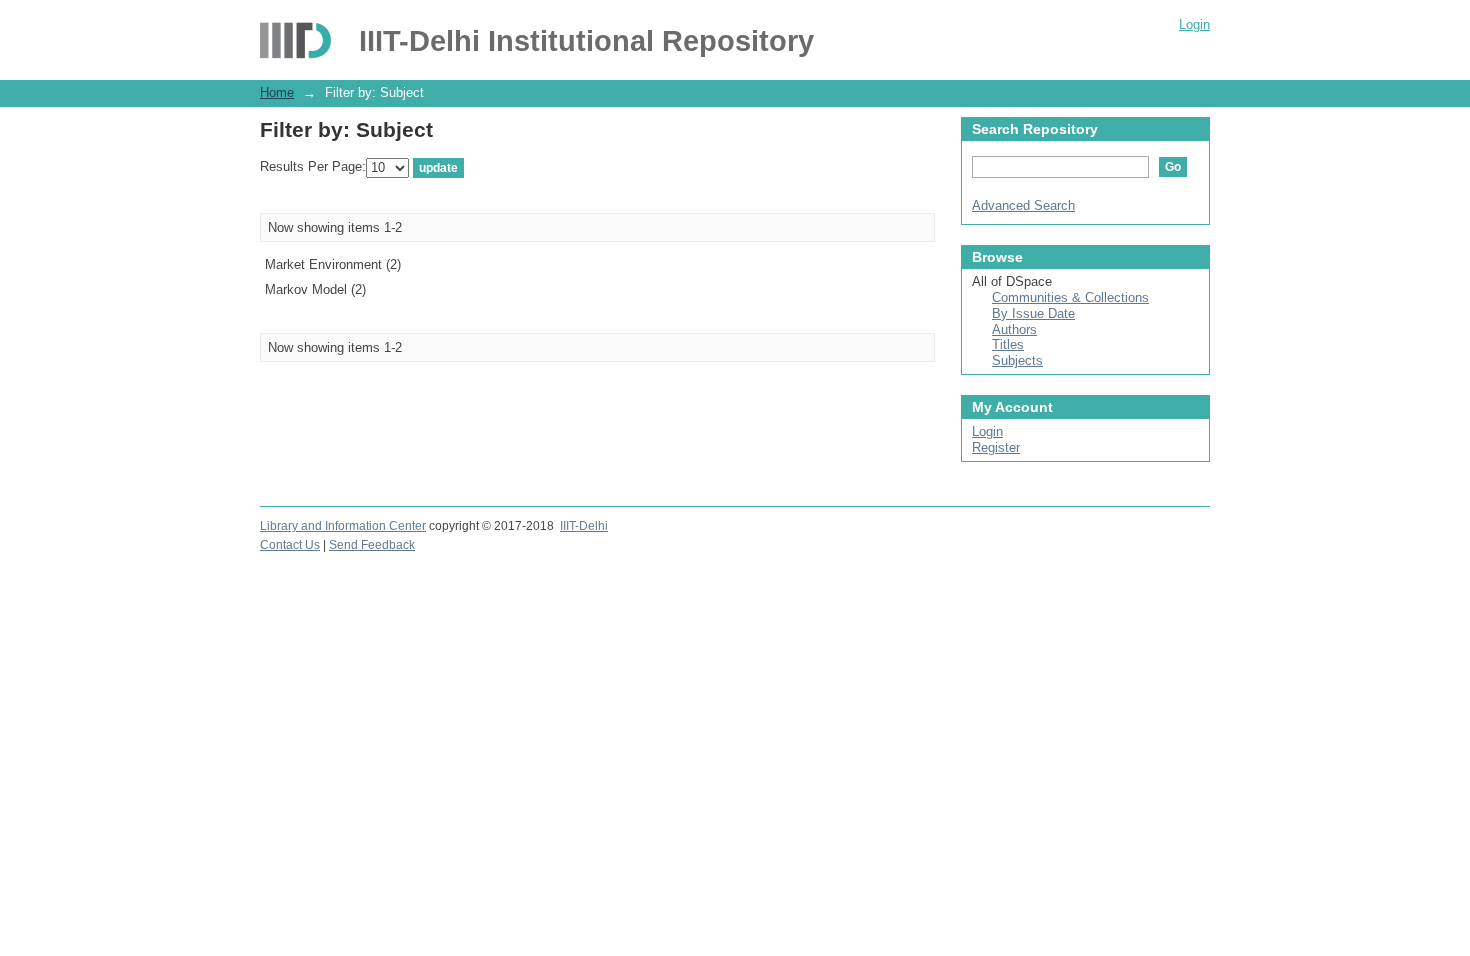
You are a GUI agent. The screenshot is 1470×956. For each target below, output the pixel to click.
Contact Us (290, 545)
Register (996, 447)
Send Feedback (372, 545)
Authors (1014, 329)
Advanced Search (1023, 205)
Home (277, 92)
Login (1194, 24)
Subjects (1017, 360)
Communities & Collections (1070, 297)
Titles (1008, 344)
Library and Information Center (343, 526)
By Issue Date (1033, 313)
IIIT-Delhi (584, 526)
